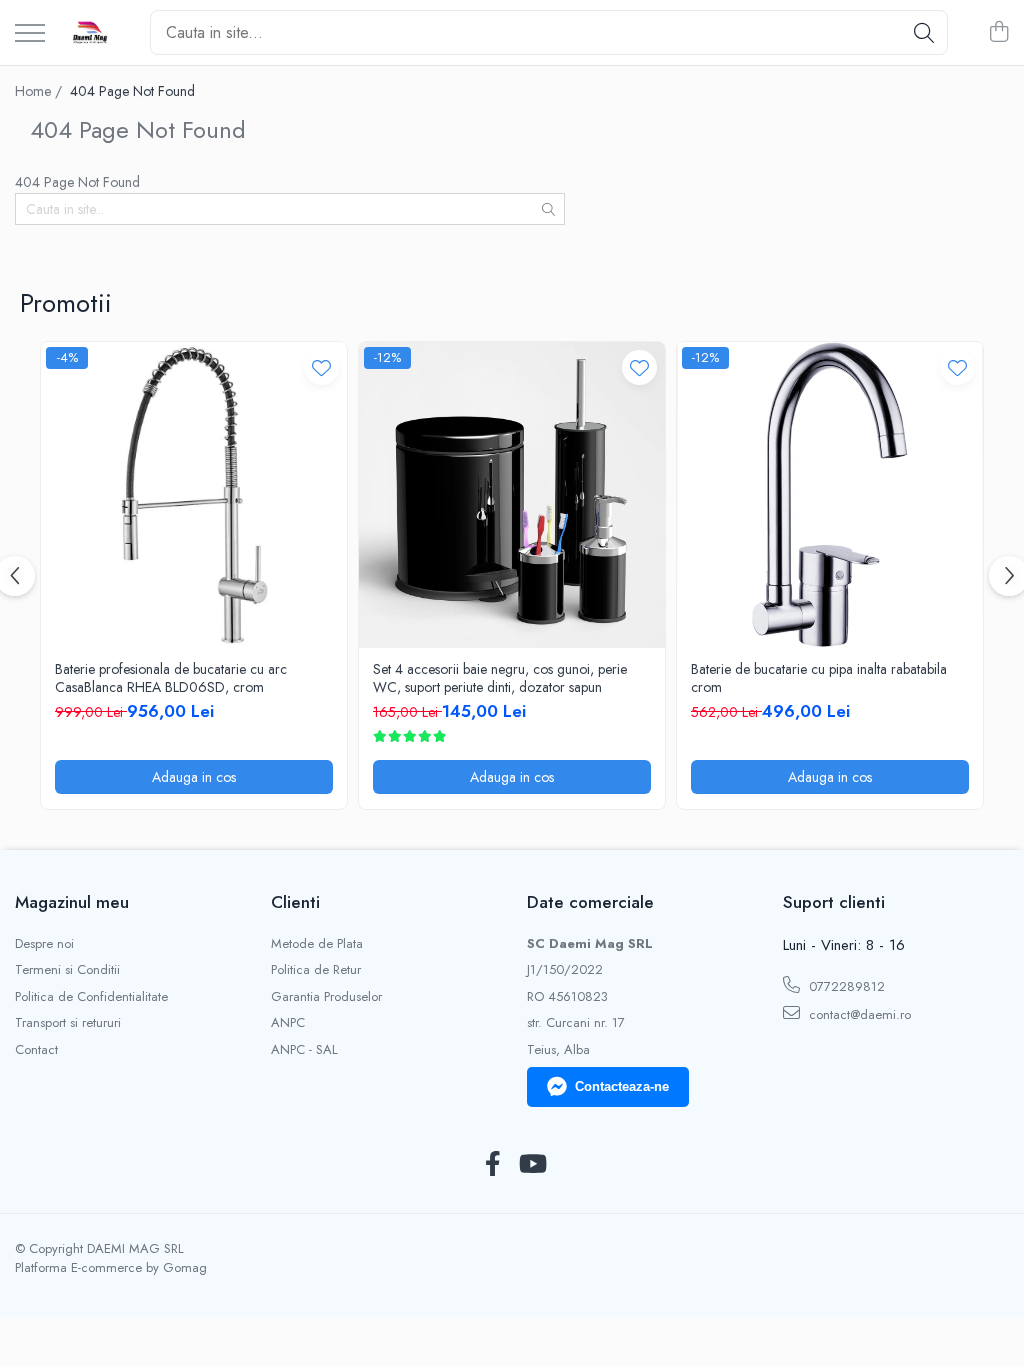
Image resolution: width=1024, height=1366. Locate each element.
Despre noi (44, 944)
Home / (40, 91)
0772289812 (845, 986)
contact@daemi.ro (858, 1014)
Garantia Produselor (326, 997)
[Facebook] (492, 1165)
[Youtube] (531, 1165)
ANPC (288, 1023)
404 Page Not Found (132, 91)
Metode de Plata (317, 944)
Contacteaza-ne (622, 1086)
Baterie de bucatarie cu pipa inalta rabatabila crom (819, 678)
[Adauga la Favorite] (321, 367)
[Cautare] (924, 32)
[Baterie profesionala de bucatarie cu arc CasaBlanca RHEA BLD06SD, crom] (194, 495)
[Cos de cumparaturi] (998, 33)
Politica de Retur (316, 970)
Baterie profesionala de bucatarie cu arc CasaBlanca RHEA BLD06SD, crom (171, 678)
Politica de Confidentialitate (91, 997)
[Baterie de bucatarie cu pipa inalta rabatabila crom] (830, 495)
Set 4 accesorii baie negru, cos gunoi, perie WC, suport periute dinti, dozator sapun (500, 678)
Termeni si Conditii (67, 970)
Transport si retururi (68, 1023)
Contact (36, 1050)
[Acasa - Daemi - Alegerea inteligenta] (90, 33)
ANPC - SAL (304, 1050)
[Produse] (30, 34)
